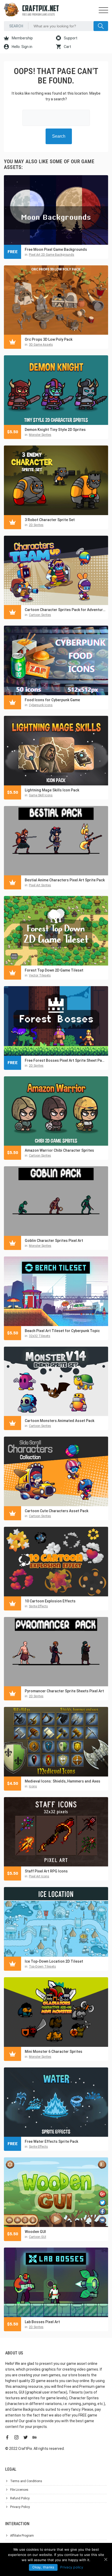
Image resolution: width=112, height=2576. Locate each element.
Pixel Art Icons (39, 1876)
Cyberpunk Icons (41, 705)
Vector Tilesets (40, 975)
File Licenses (19, 2490)
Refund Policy (20, 2498)
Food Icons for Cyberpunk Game (52, 700)
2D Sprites (36, 525)
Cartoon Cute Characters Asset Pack (57, 1511)
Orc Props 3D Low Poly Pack (49, 339)
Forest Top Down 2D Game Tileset (54, 970)
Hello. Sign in (22, 47)
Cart (67, 47)
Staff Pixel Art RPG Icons (46, 1871)
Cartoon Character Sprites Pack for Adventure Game (65, 610)
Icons (33, 1786)
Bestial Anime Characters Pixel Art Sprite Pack (65, 880)
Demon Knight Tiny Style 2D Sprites (55, 430)
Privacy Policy (20, 2507)
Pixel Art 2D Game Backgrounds (52, 255)
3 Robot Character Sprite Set (50, 520)
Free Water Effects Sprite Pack (51, 2141)
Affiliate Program (22, 2536)
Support (70, 38)
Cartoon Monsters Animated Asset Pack (60, 1421)
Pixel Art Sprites (40, 885)
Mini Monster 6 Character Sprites (54, 2052)
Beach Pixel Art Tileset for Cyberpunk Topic (62, 1331)
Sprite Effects (38, 1606)
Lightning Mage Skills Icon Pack (52, 790)
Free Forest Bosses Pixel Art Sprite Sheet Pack (65, 1060)
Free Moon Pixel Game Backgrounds (56, 249)
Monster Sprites (40, 435)
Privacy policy (72, 2567)
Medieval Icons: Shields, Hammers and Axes (63, 1781)
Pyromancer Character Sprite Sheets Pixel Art (64, 1691)
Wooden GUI (35, 2232)
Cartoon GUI (38, 2237)
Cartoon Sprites (40, 615)
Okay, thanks (43, 2567)
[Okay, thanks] (105, 2559)
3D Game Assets (41, 345)
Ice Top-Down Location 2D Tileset (54, 1961)
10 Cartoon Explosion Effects (50, 1601)
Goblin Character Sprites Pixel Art (54, 1241)
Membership (22, 38)
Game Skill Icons (41, 795)
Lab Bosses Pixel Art (42, 2322)
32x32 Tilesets (40, 1336)
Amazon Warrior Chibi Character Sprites (59, 1150)
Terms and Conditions (26, 2481)
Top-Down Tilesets (42, 1967)
